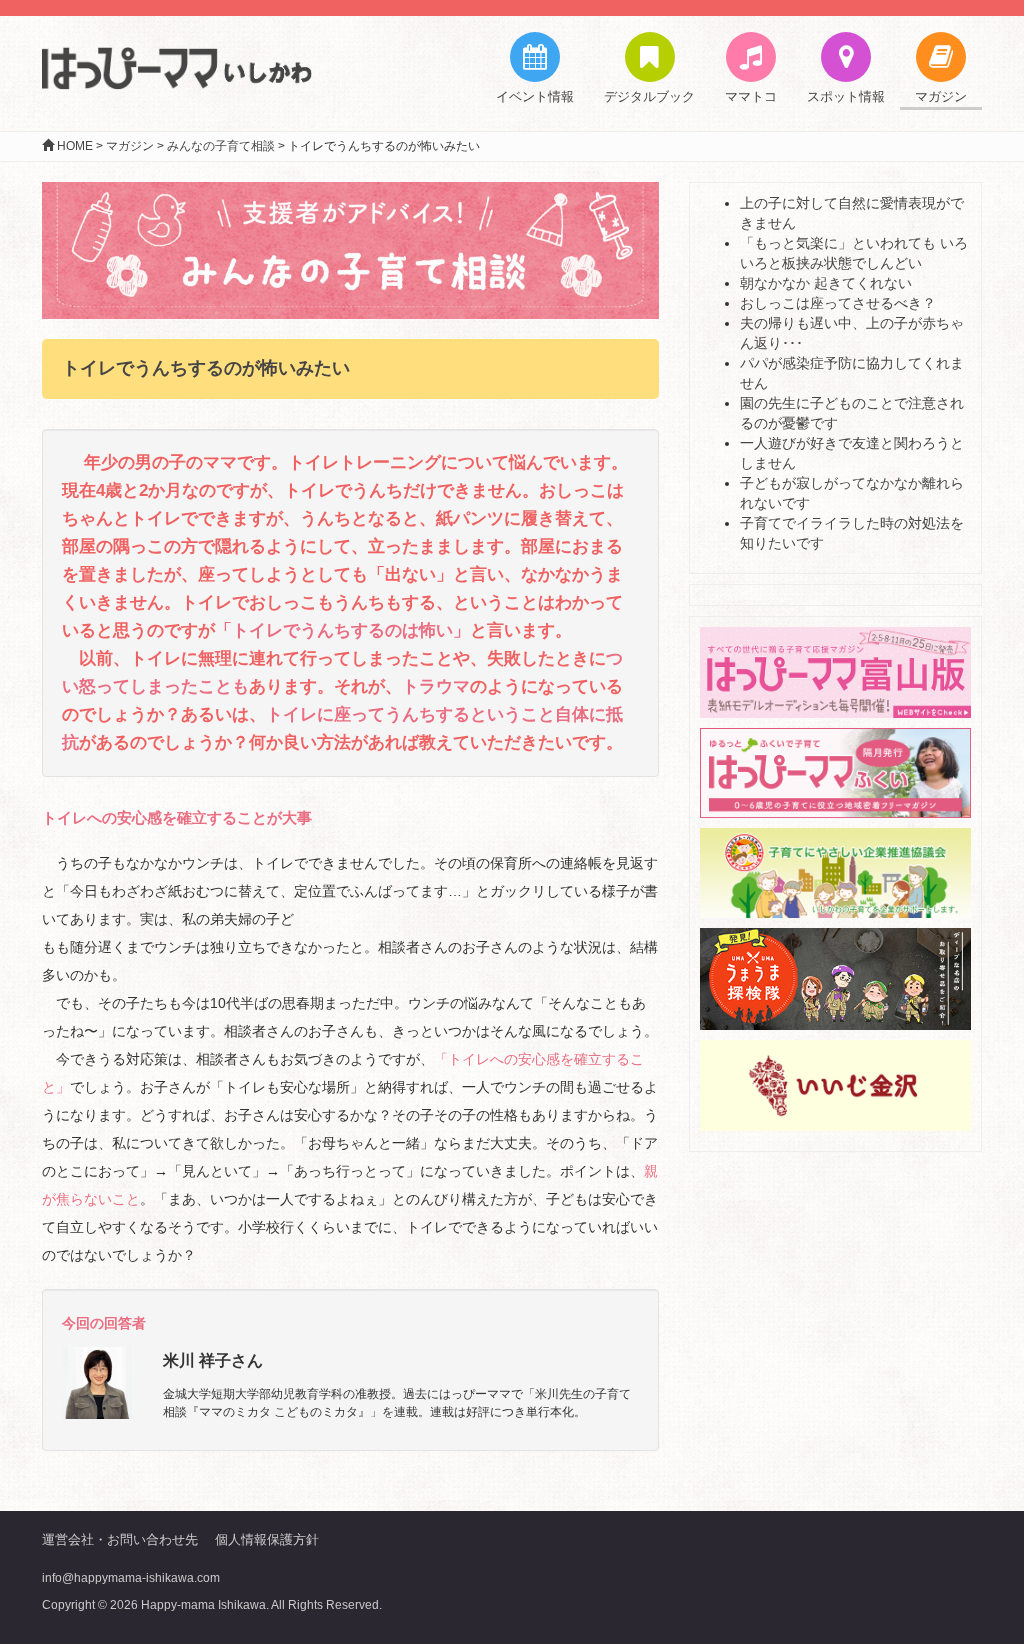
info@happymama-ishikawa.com (131, 1578)
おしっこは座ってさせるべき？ (838, 303)
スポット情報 (846, 96)
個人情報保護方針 (267, 1539)
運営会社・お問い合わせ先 (120, 1539)
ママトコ (751, 96)
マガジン (941, 96)
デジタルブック (649, 96)
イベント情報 (535, 96)
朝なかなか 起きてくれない (826, 283)
